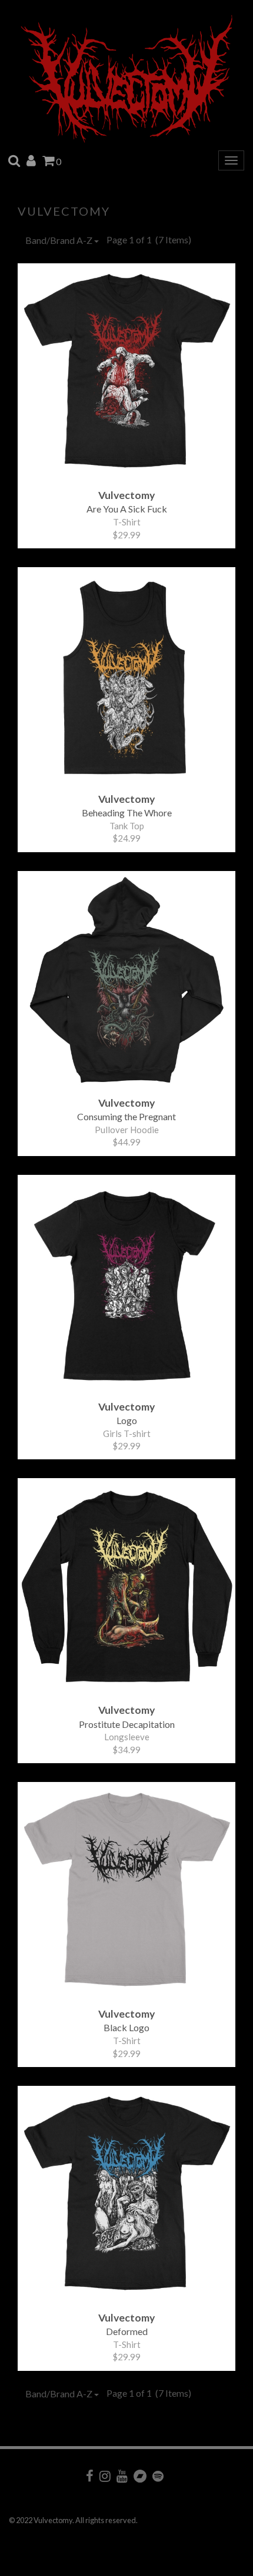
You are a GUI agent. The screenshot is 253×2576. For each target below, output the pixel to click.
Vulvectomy (64, 211)
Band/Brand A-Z (60, 240)
